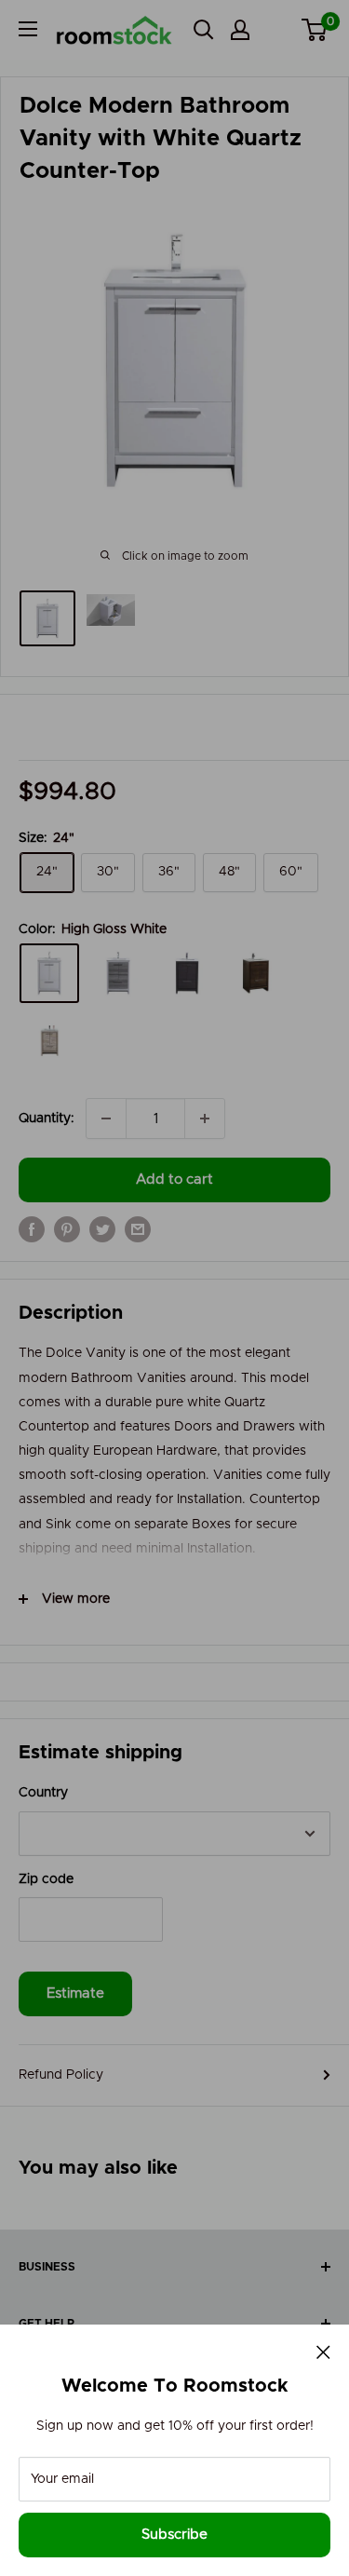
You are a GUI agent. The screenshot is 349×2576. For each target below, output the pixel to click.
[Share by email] (138, 1229)
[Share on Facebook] (32, 1229)
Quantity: (47, 1119)
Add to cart (174, 1180)
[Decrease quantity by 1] (106, 1119)
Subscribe (174, 2535)
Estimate (75, 1993)
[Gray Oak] (187, 973)
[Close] (323, 2352)
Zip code (46, 1879)
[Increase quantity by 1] (205, 1119)
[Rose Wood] (256, 973)
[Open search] (204, 30)
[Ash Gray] (118, 973)
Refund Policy (61, 2075)
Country (43, 1793)
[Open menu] (28, 29)
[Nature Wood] (49, 1040)
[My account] (240, 30)
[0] (315, 30)
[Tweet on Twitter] (102, 1229)
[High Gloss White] (49, 973)
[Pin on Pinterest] (67, 1229)
